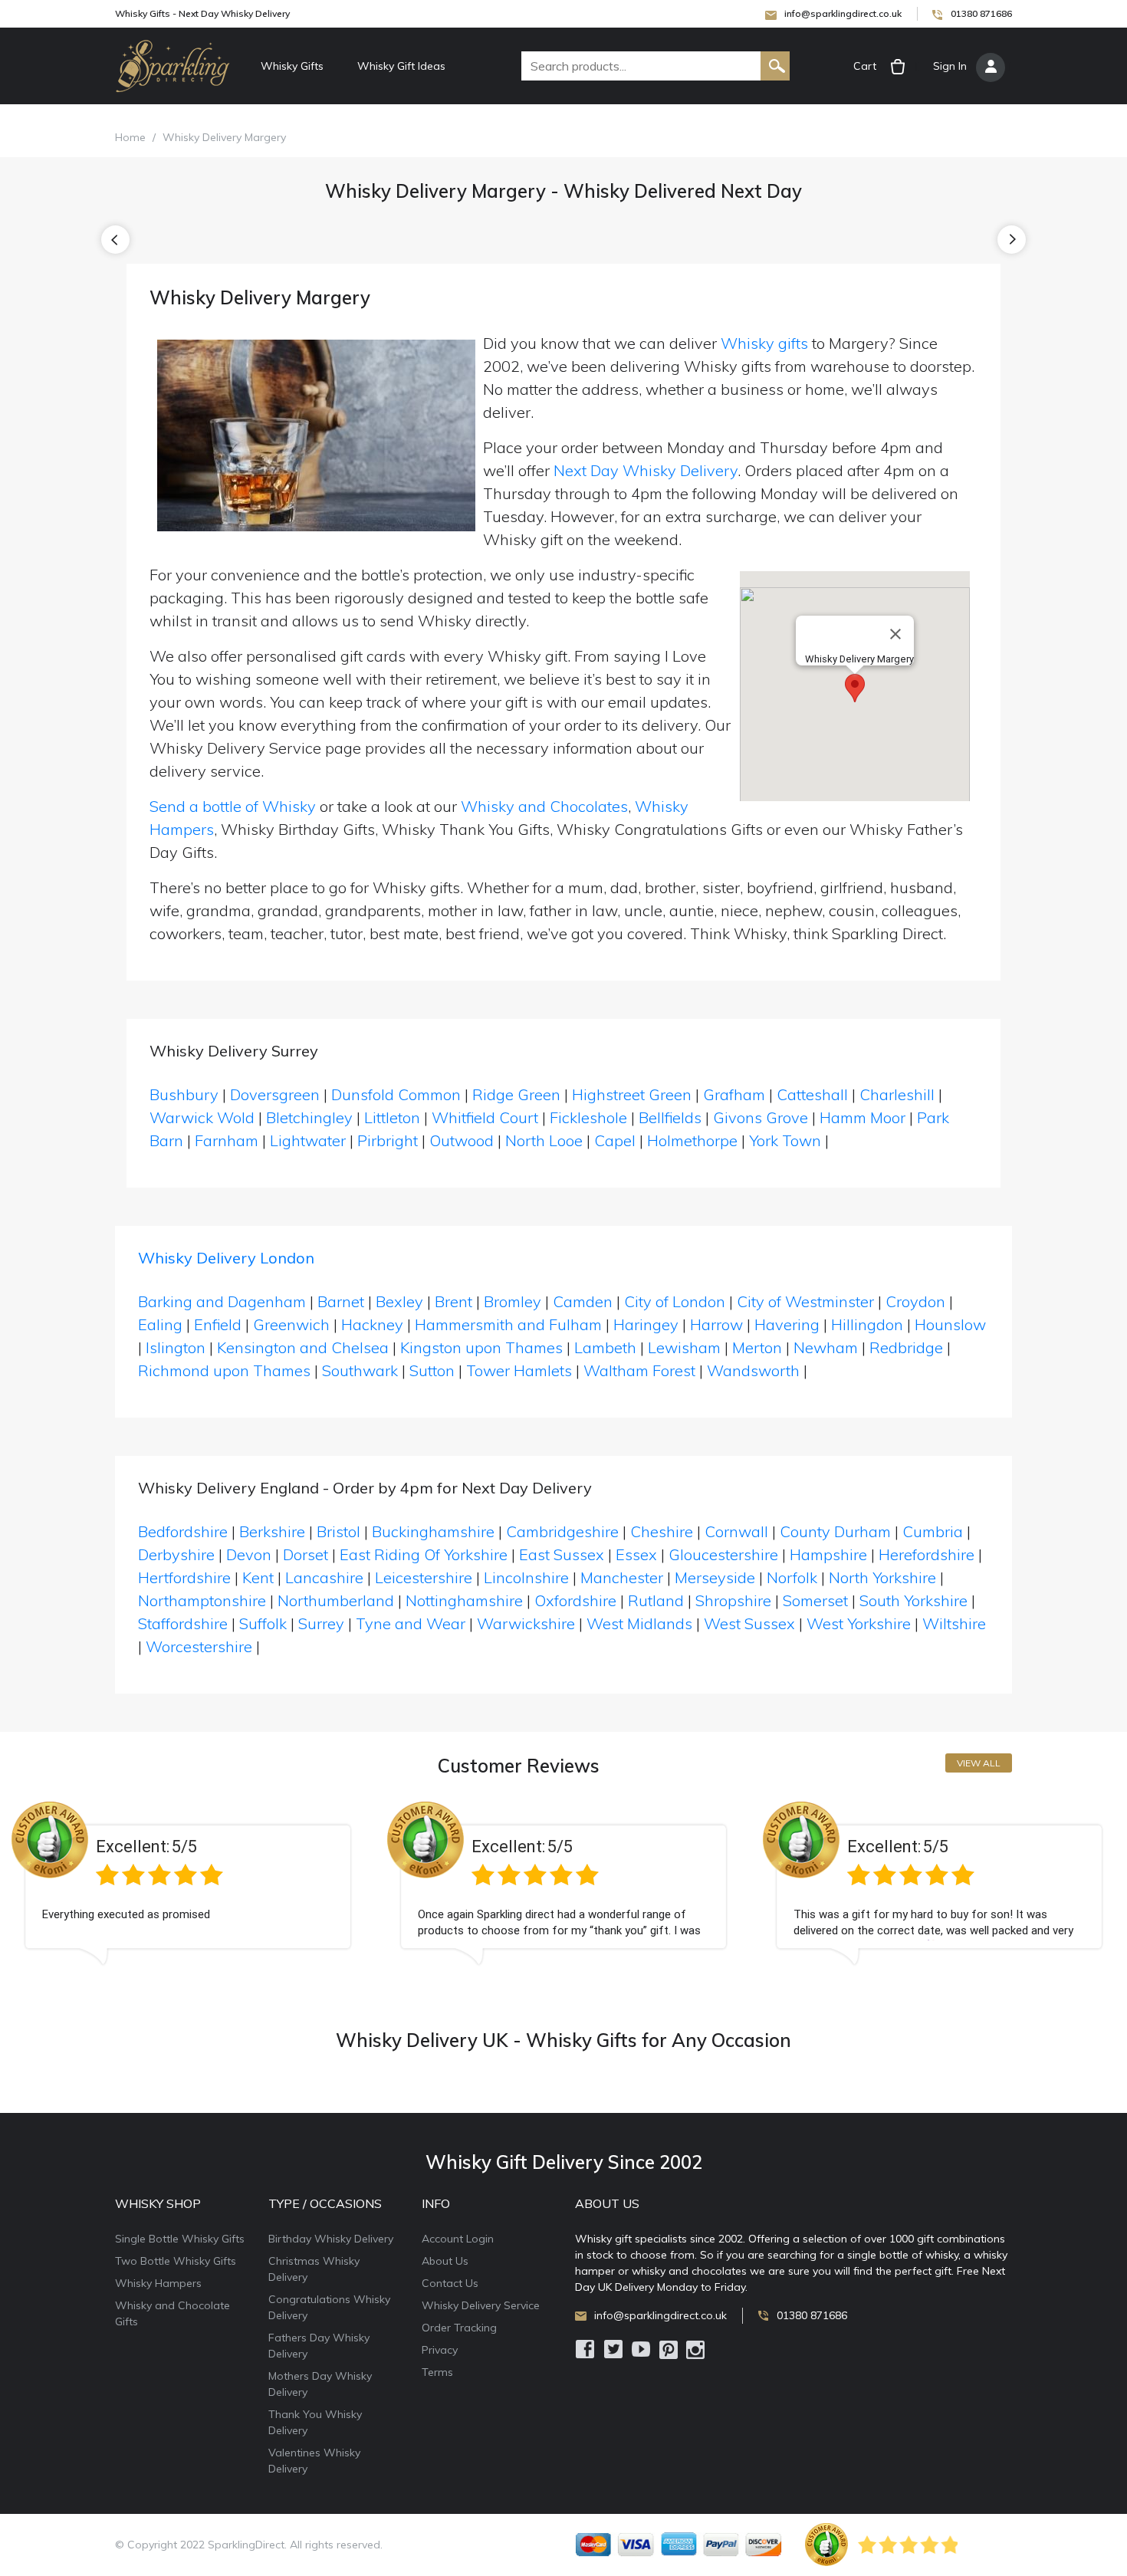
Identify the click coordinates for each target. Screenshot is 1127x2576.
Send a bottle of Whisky (233, 806)
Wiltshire (954, 1623)
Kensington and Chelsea (303, 1347)
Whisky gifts (764, 343)
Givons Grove (761, 1117)
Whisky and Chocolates (544, 806)
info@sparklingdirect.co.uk (843, 13)
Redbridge (906, 1347)
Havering (787, 1324)
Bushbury (184, 1094)
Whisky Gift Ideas (401, 66)
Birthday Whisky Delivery (331, 2239)
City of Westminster (805, 1301)
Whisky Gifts (292, 66)
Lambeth (605, 1347)
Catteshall (812, 1094)
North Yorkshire (882, 1577)
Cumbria (933, 1531)
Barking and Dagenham (222, 1301)
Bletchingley (309, 1117)
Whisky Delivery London (226, 1258)
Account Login (458, 2239)
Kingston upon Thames (481, 1347)
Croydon (915, 1301)
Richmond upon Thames (224, 1370)
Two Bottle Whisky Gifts (176, 2261)
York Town (785, 1140)
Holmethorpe (692, 1140)
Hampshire (828, 1554)
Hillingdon (867, 1324)
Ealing (160, 1324)
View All (979, 1763)
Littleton (392, 1117)
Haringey (646, 1324)
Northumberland (336, 1600)
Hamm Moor (863, 1117)
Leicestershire (424, 1577)
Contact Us (450, 2283)
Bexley (399, 1301)
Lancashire (324, 1577)
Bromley (513, 1301)
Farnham (227, 1140)
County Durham (835, 1531)
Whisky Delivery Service (481, 2305)
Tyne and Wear (411, 1623)
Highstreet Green (632, 1094)
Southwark (360, 1370)
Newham (826, 1347)
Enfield (218, 1324)
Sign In (950, 66)
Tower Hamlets (519, 1370)
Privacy (440, 2350)
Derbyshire (176, 1554)
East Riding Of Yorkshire (424, 1554)
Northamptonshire (202, 1600)
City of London (675, 1301)
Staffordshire (183, 1623)
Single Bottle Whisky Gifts (180, 2239)
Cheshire (662, 1531)
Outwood (462, 1140)
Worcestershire (199, 1646)
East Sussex (562, 1554)
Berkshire (272, 1531)
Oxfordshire (575, 1600)
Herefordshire (927, 1554)
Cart (865, 66)
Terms (437, 2372)
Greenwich (291, 1324)
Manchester (622, 1577)
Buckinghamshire (433, 1531)
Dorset (306, 1554)
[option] (188, 1895)
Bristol (338, 1531)
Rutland (656, 1600)
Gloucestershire (723, 1554)
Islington (176, 1347)
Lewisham (684, 1347)
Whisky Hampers (158, 2283)
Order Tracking (459, 2328)
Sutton (432, 1370)
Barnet (341, 1301)
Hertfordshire (184, 1577)
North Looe (544, 1140)
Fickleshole (588, 1117)
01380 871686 (981, 13)
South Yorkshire (913, 1600)
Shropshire (733, 1600)
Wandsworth (753, 1370)
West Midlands (639, 1623)
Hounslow (950, 1324)
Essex (636, 1554)
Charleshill (897, 1094)
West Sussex (749, 1623)
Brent (453, 1301)
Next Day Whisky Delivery (646, 470)
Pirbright (388, 1140)
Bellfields (670, 1117)
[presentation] (115, 240)
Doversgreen (275, 1094)
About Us (445, 2261)
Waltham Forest (639, 1370)
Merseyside (715, 1577)
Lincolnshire (526, 1577)
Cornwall (736, 1531)
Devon (249, 1554)
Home (130, 137)
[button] (855, 688)
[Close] (895, 634)
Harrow (716, 1324)
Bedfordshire (183, 1531)
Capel (615, 1140)
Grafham (734, 1094)
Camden (583, 1301)
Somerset (815, 1600)
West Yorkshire (859, 1623)
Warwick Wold (202, 1117)
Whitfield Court (485, 1117)
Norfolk (792, 1577)
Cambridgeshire (562, 1531)
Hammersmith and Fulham (508, 1324)
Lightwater (308, 1140)
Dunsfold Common (396, 1094)
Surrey (321, 1623)
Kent (258, 1577)
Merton (757, 1347)
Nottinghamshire (464, 1600)
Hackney (372, 1324)
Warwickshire (526, 1623)
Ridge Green (516, 1094)
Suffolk (263, 1623)
